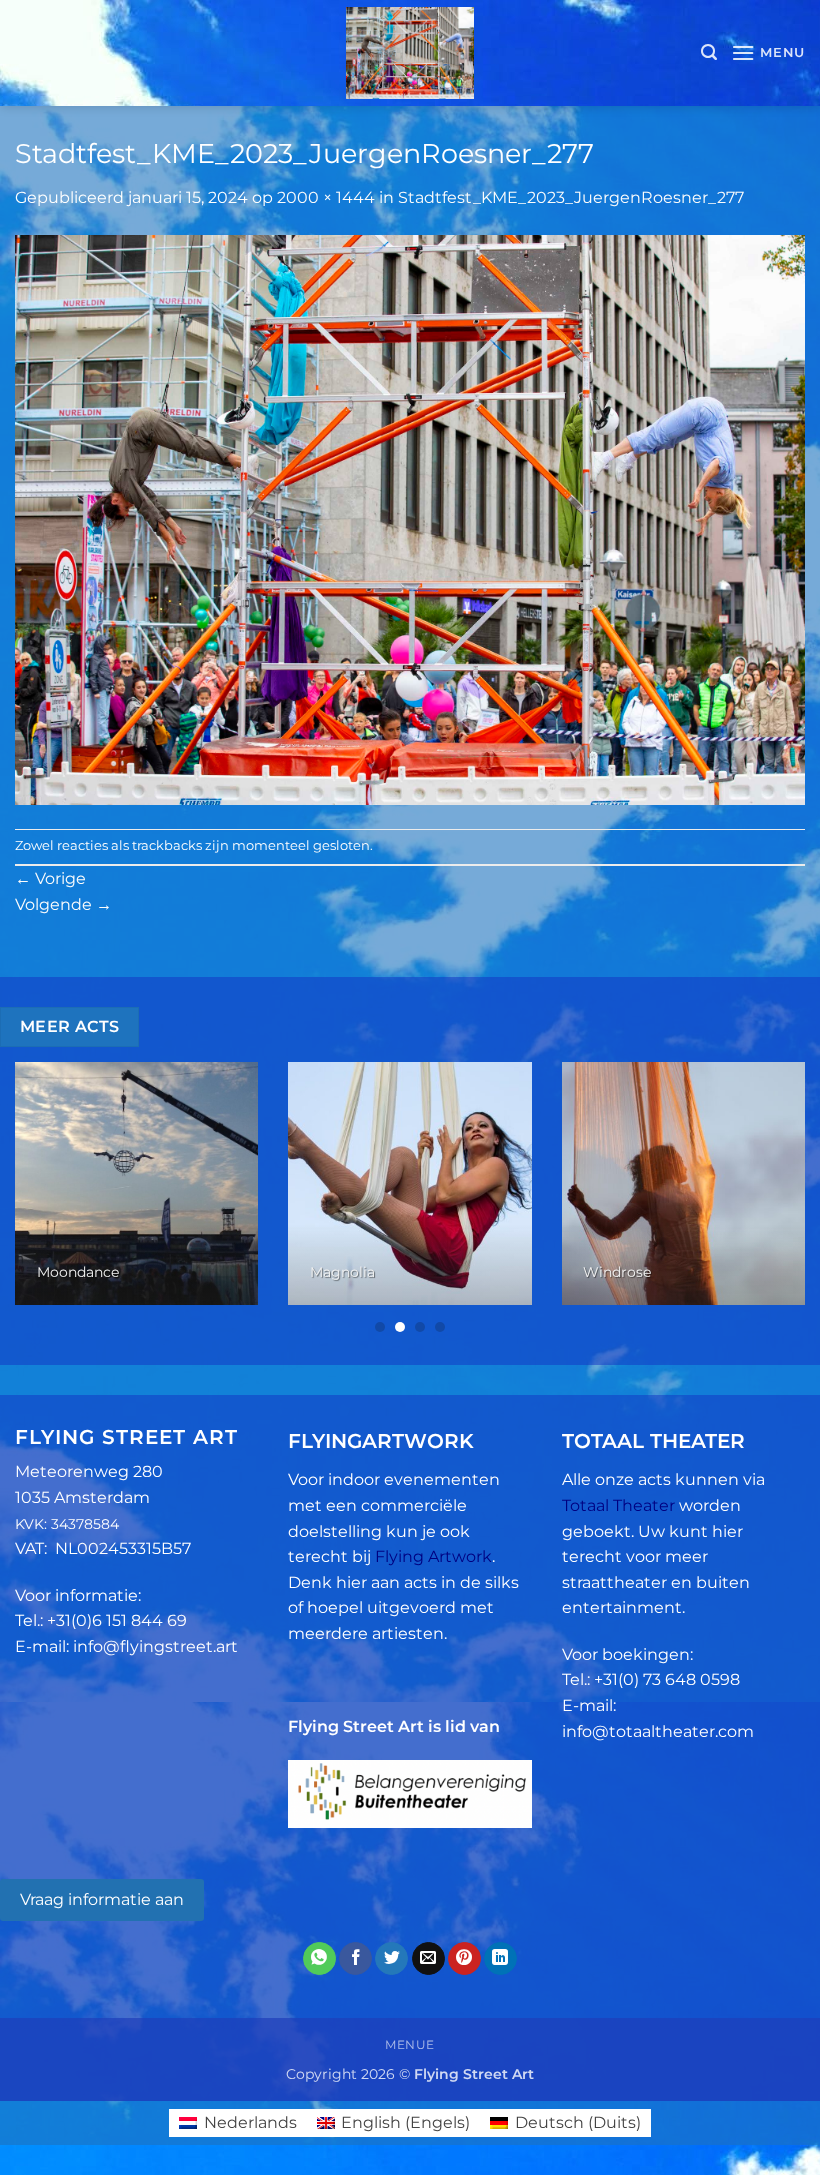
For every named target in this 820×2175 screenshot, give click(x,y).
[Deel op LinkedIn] (500, 1959)
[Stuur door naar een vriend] (428, 1959)
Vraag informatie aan (102, 1899)
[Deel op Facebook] (355, 1959)
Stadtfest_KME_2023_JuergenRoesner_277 (571, 197)
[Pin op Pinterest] (464, 1959)
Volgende (63, 904)
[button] (709, 52)
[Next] (778, 1198)
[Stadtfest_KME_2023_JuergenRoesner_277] (410, 518)
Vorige (50, 878)
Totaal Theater (618, 1505)
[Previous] (42, 1198)
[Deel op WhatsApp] (319, 1959)
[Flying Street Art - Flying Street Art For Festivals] (410, 53)
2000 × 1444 (326, 197)
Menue (410, 2044)
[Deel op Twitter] (391, 1959)
